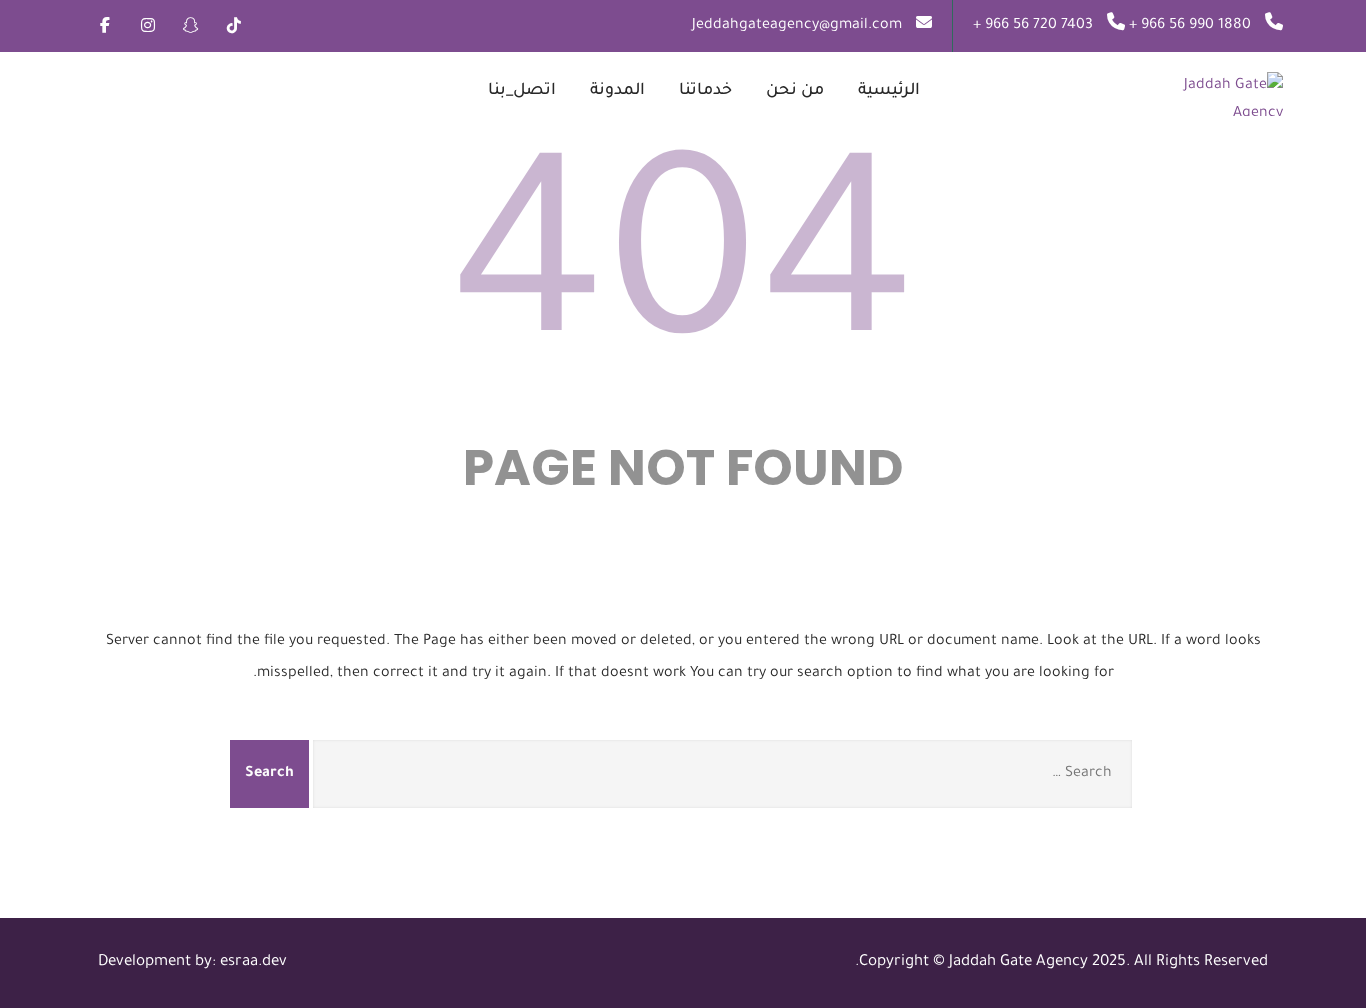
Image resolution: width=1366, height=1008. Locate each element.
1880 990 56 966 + (1188, 26)
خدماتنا (705, 91)
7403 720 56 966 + (1033, 26)
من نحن (795, 91)
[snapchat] (190, 25)
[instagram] (147, 25)
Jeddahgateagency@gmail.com (797, 26)
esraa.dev (253, 962)
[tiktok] (233, 25)
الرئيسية (889, 91)
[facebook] (104, 25)
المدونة (617, 91)
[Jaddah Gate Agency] (1175, 94)
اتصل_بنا (522, 91)
